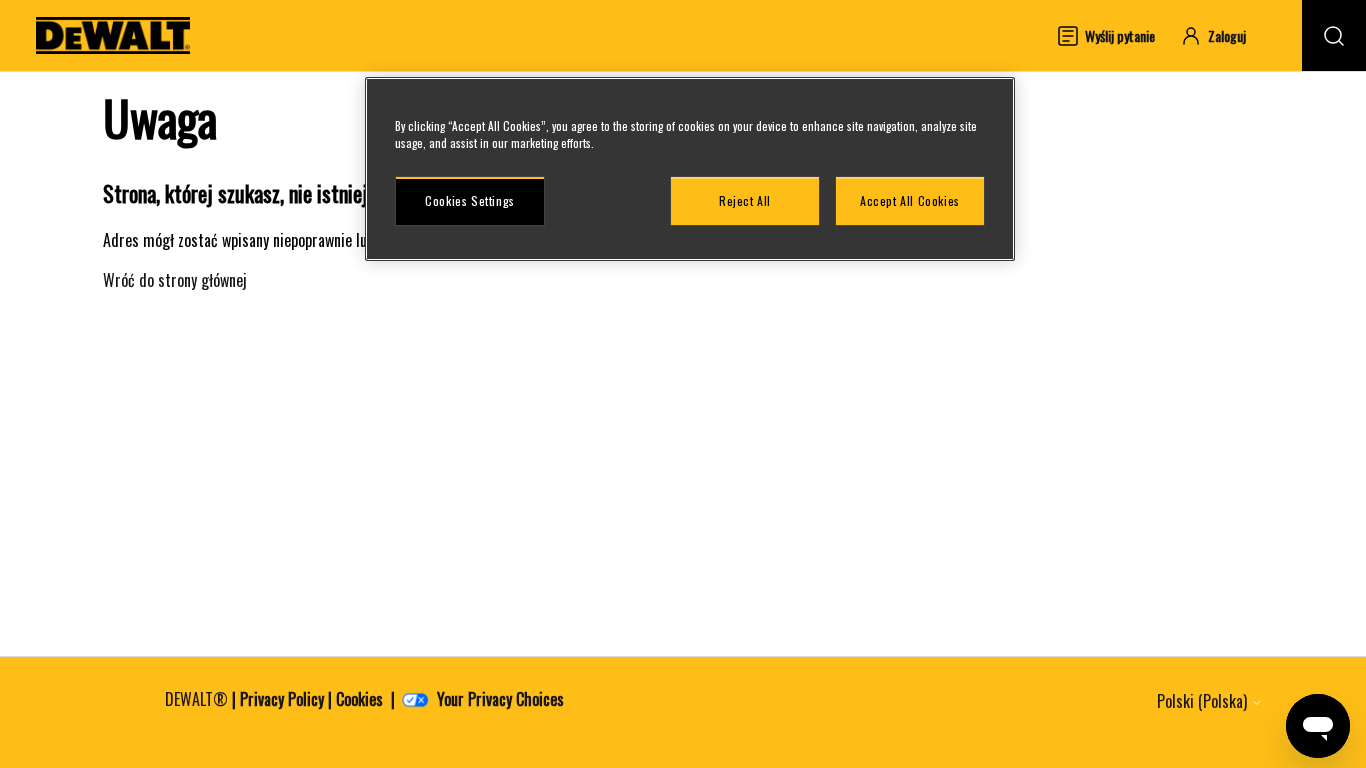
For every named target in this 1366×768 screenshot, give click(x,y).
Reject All (745, 200)
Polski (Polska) (1204, 701)
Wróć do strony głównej (175, 280)
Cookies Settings (470, 200)
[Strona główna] (113, 35)
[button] (1222, 35)
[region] (690, 169)
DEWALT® (196, 699)
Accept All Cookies (910, 200)
